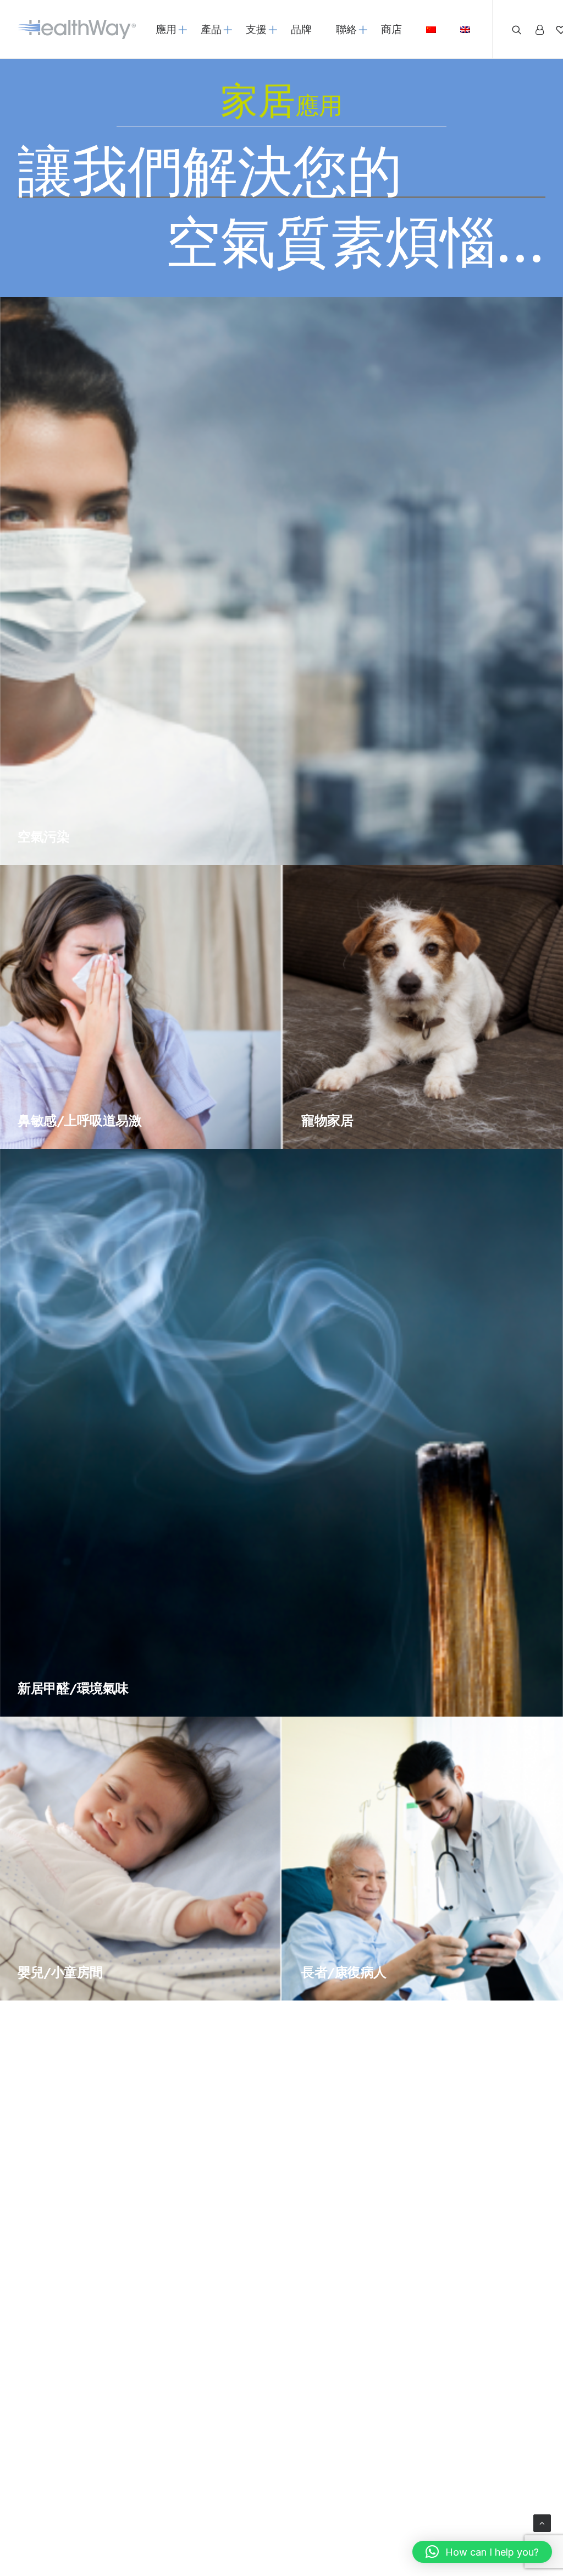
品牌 (301, 29)
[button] (482, 2552)
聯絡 (346, 29)
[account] (539, 29)
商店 (391, 29)
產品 (211, 29)
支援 (256, 29)
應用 (166, 29)
